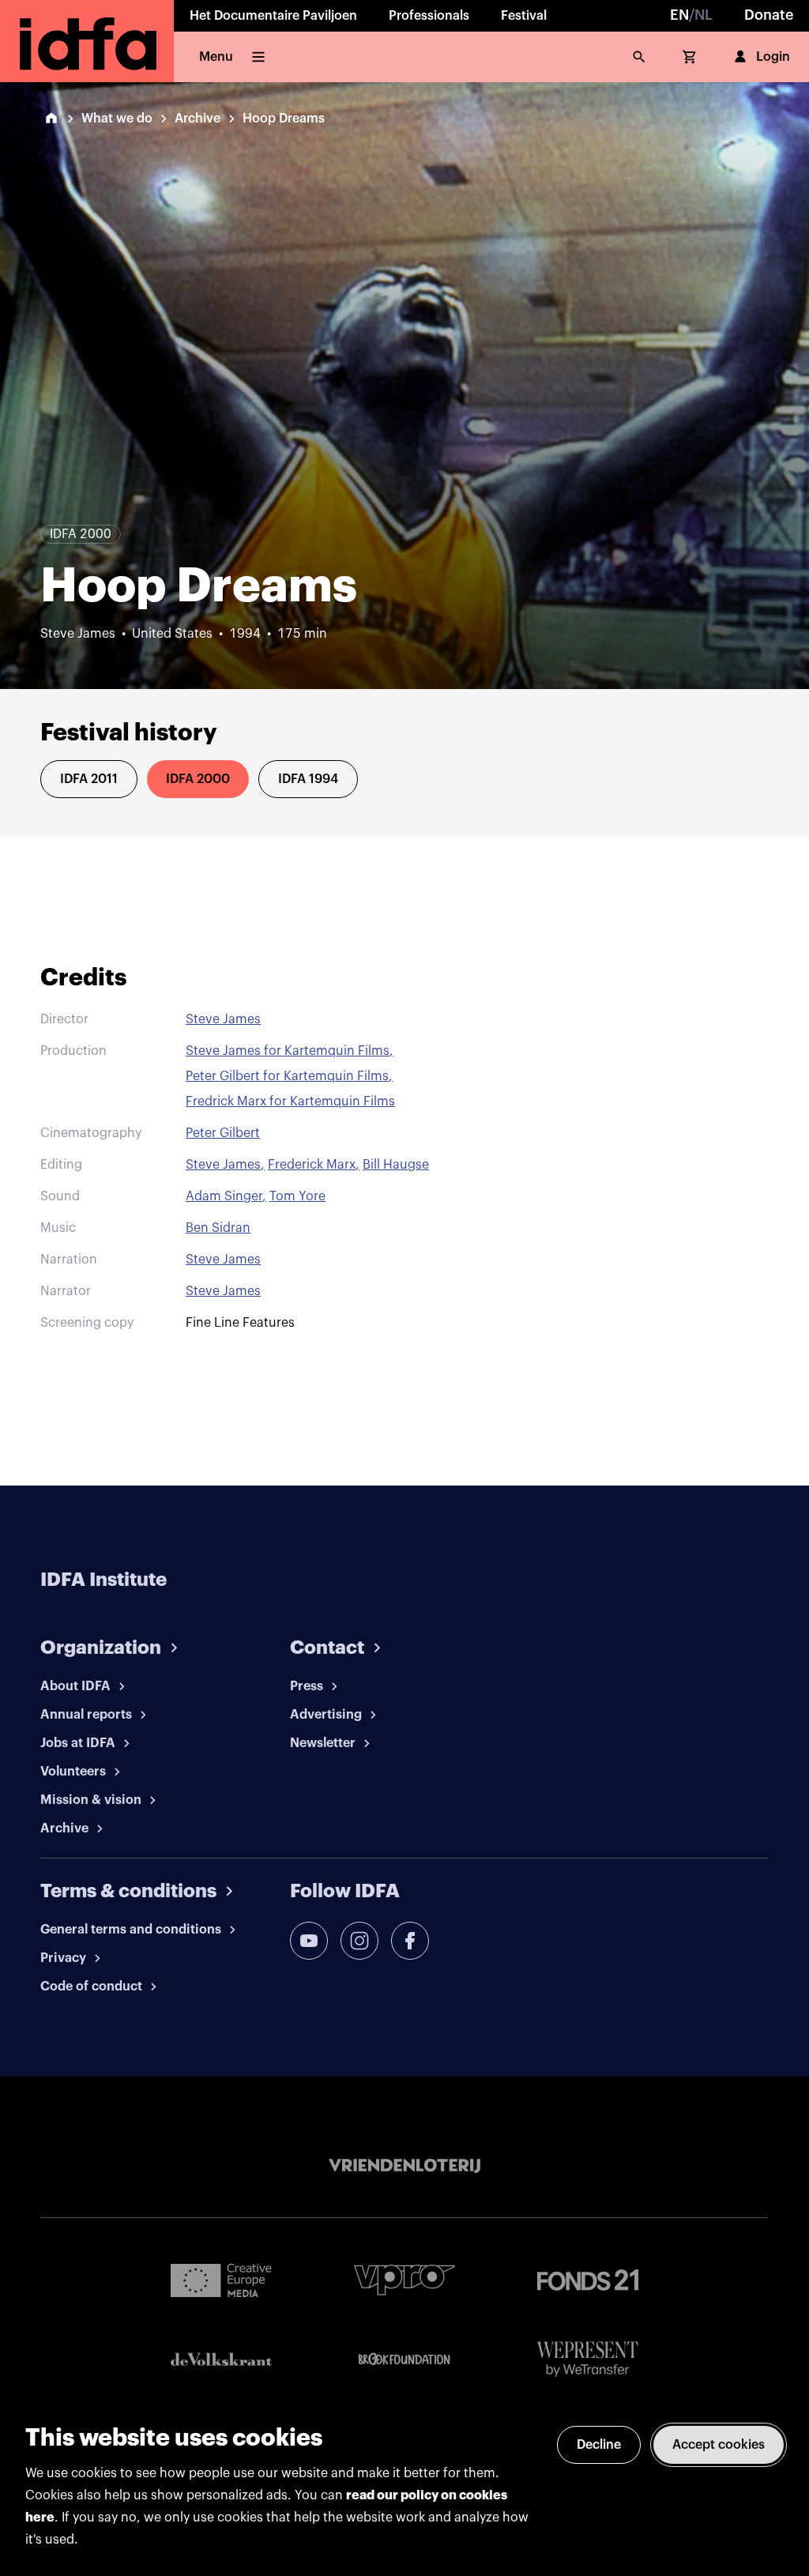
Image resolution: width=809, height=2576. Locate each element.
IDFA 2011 (89, 779)
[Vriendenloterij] (404, 2166)
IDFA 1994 (308, 779)
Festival (524, 16)
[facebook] (410, 1941)
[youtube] (309, 1941)
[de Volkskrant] (221, 2359)
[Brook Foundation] (404, 2359)
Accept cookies (719, 2445)
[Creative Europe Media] (221, 2280)
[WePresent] (588, 2359)
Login (773, 57)
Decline (599, 2445)
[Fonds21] (588, 2280)
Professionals (429, 16)
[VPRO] (404, 2280)
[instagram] (359, 1941)
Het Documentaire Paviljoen (273, 16)
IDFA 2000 (198, 779)
